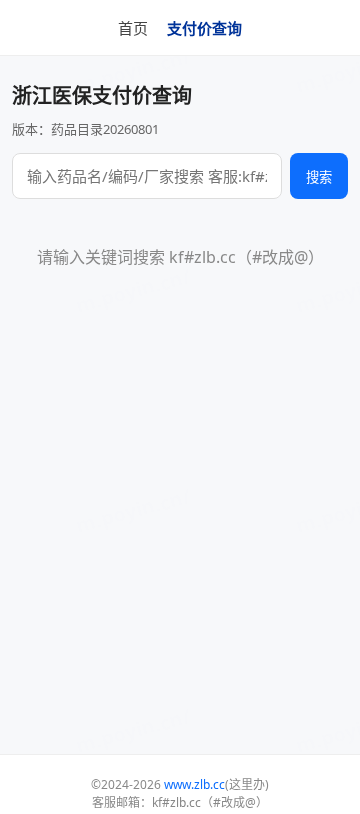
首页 (133, 28)
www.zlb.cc (194, 784)
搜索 (319, 177)
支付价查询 (204, 28)
